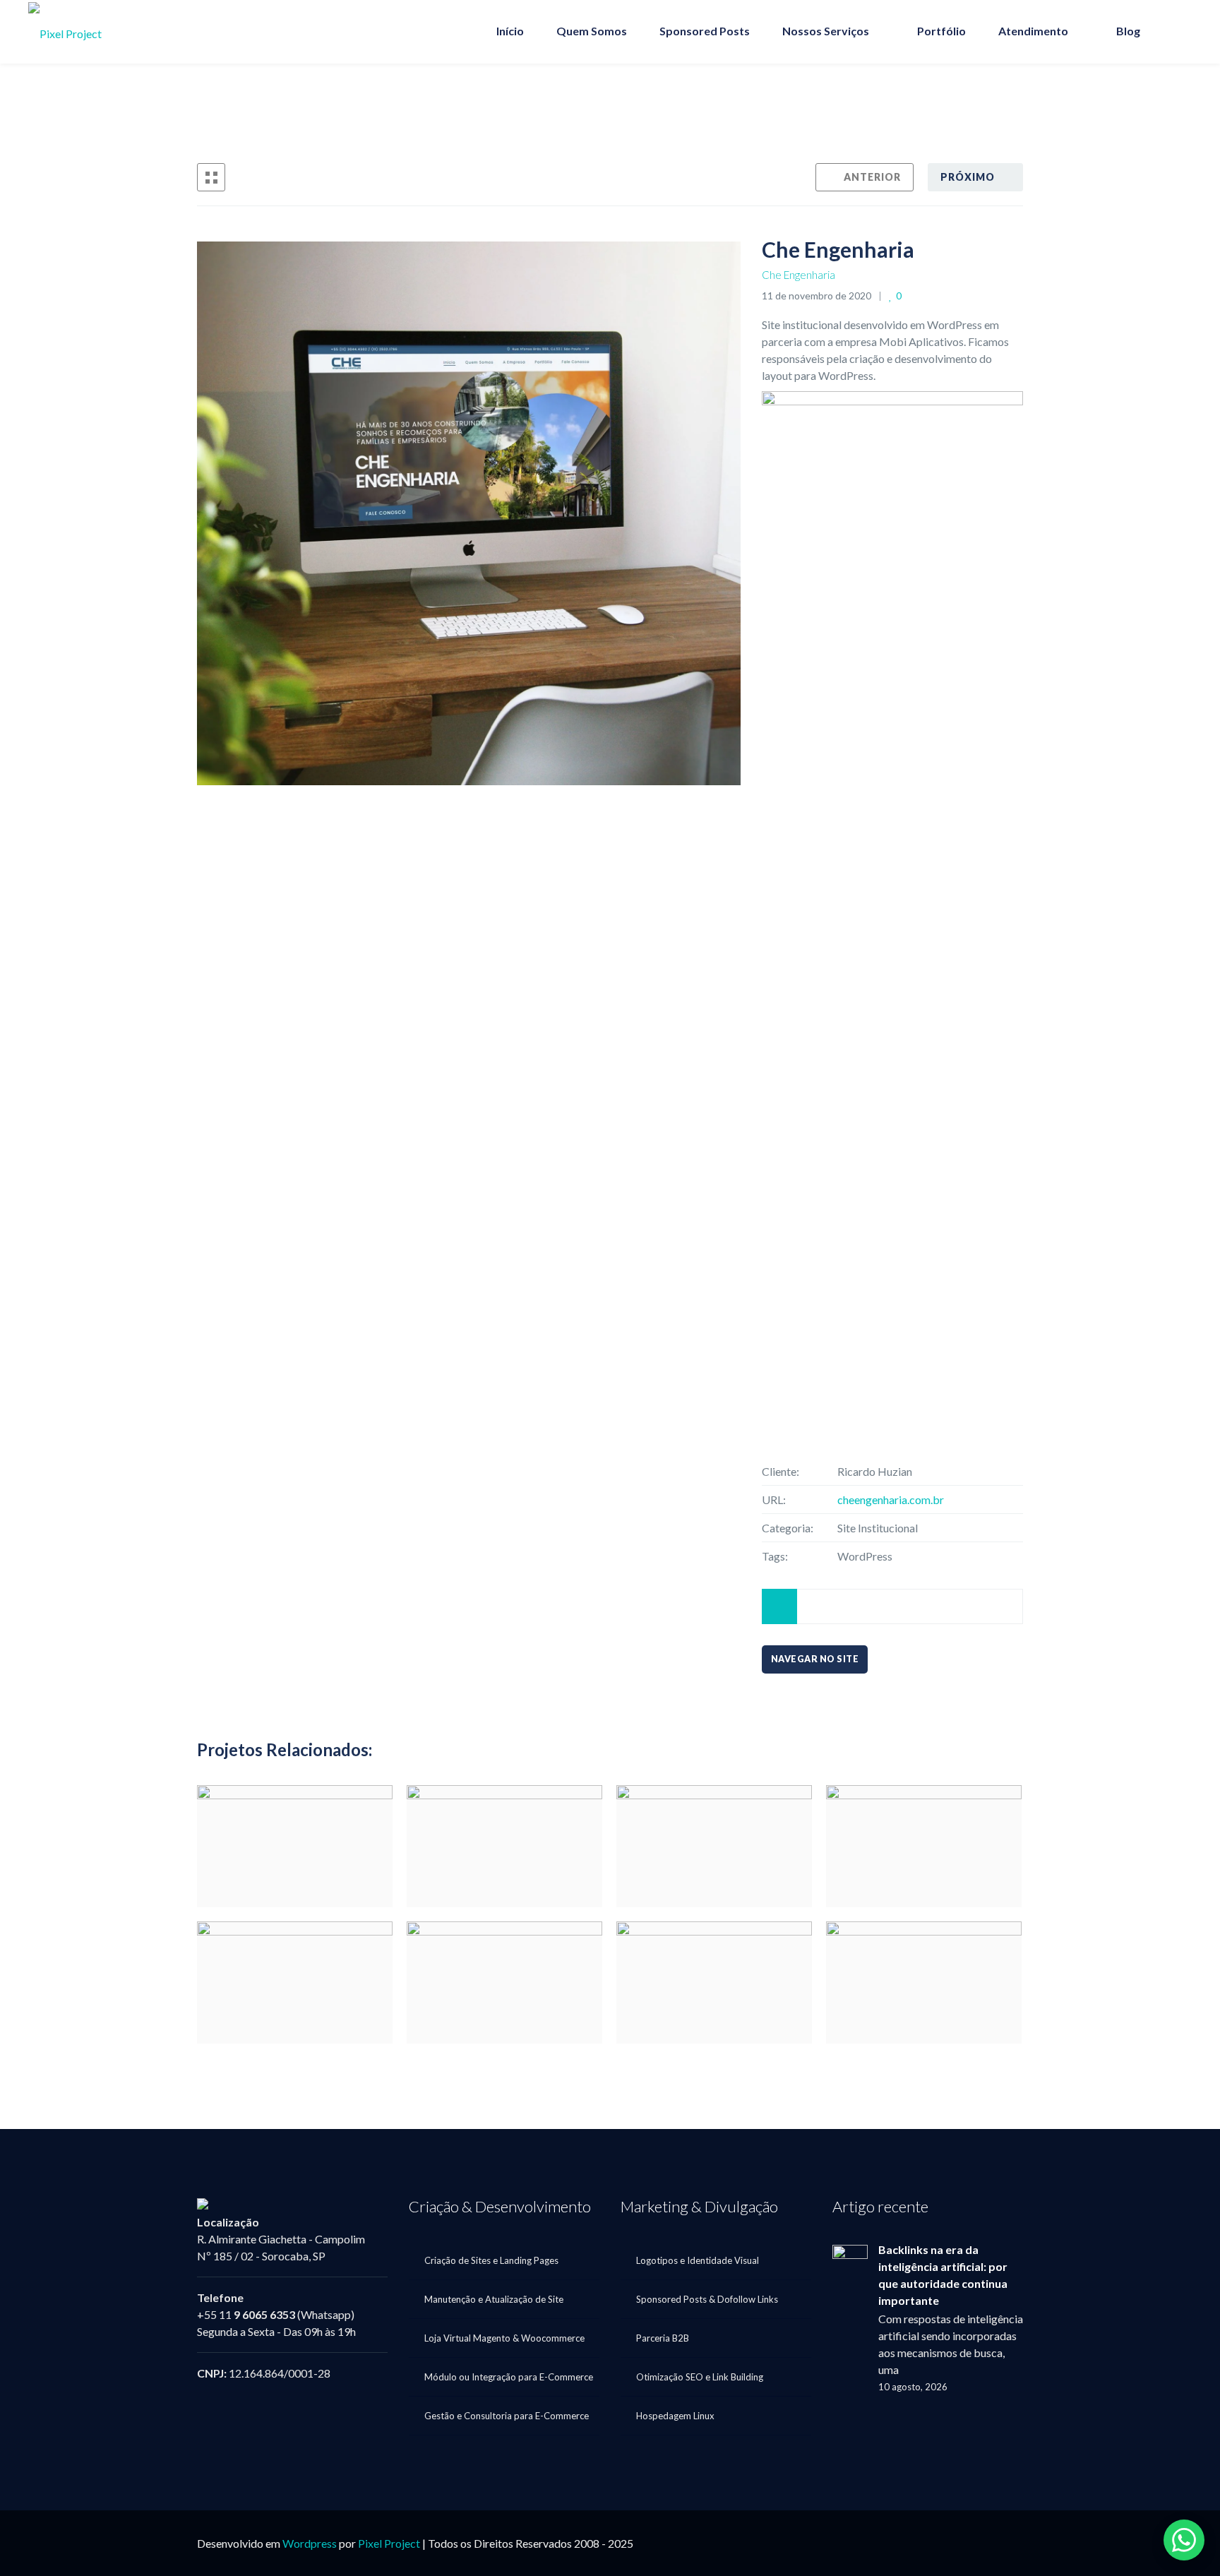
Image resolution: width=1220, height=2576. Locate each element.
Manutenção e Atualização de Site (494, 2299)
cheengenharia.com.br (891, 1499)
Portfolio (903, 106)
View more (295, 1846)
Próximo (968, 177)
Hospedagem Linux (675, 2416)
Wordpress (310, 2543)
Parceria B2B (663, 2338)
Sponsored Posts (705, 31)
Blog (1128, 31)
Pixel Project (389, 2543)
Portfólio (941, 31)
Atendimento (1033, 31)
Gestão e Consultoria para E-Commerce (507, 2416)
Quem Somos (592, 31)
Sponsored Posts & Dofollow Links (707, 2299)
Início (510, 31)
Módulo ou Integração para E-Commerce (509, 2377)
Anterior (872, 177)
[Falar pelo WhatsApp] (1184, 2540)
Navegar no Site (815, 1659)
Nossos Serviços (826, 31)
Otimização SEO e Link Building (700, 2377)
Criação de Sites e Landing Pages (491, 2260)
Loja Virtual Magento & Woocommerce (504, 2338)
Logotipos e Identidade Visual (698, 2260)
